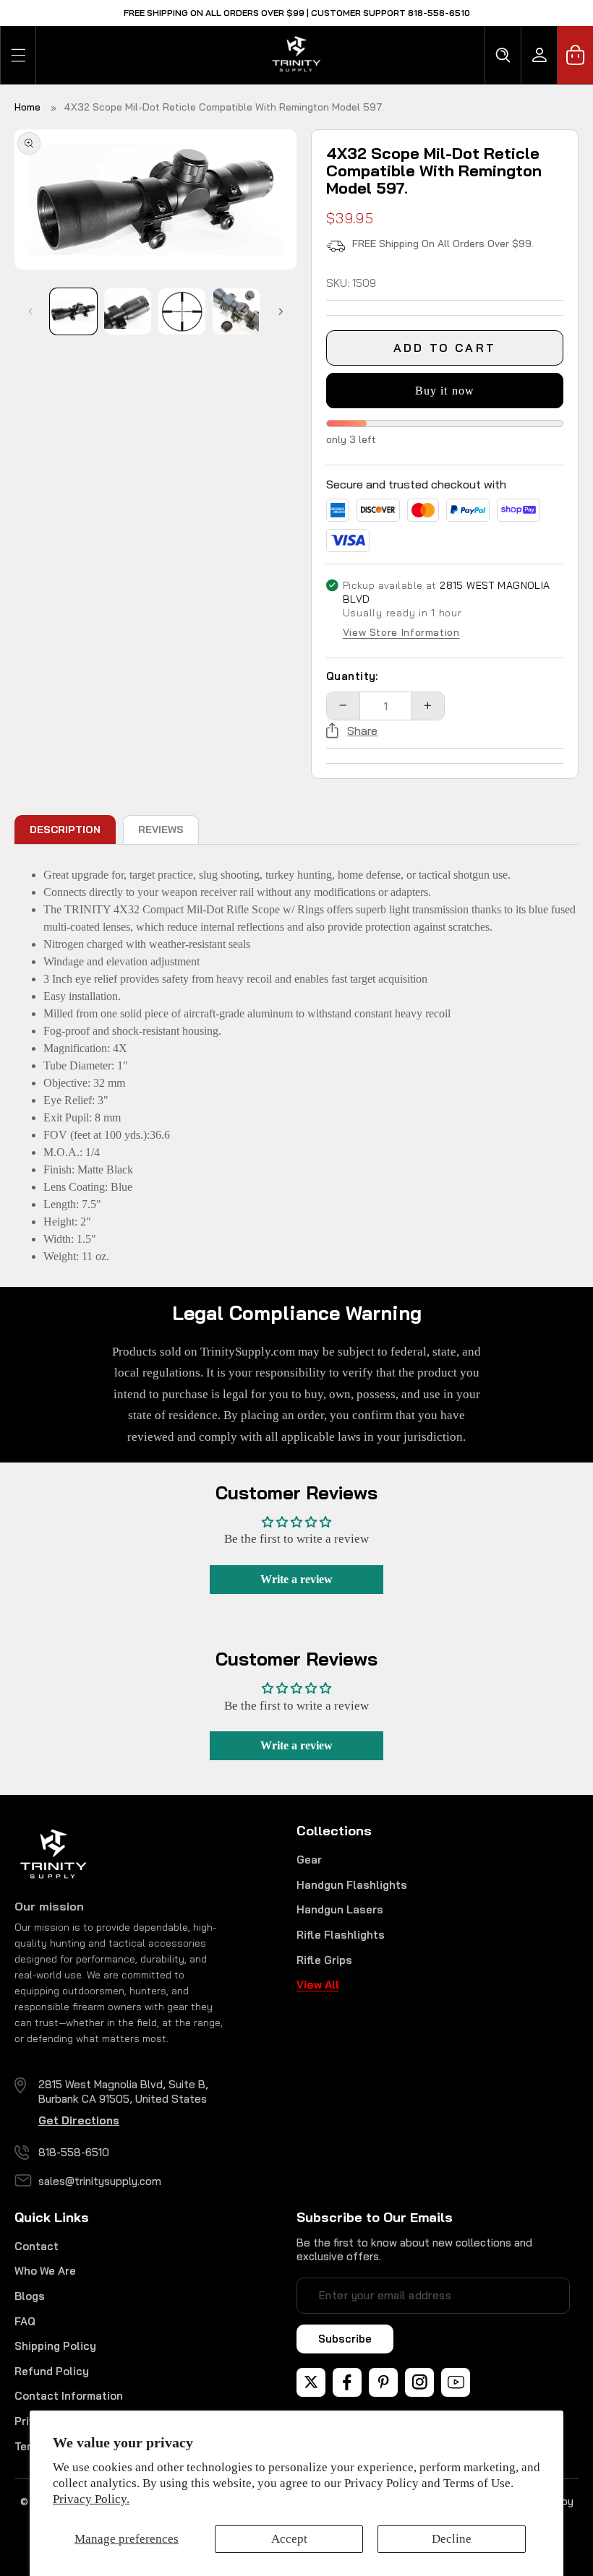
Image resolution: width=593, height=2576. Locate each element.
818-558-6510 (74, 2152)
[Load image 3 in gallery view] (182, 311)
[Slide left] (30, 311)
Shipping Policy (55, 2346)
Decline (452, 2539)
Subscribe (345, 2339)
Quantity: (352, 676)
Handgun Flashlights (352, 1885)
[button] (18, 55)
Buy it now (445, 391)
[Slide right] (281, 311)
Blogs (30, 2296)
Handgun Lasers (340, 1909)
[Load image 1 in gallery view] (73, 311)
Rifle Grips (324, 1960)
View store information (401, 633)
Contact (37, 2246)
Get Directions (79, 2120)
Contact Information (69, 2396)
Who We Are (45, 2271)
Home (27, 107)
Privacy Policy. (91, 2499)
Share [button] (362, 731)
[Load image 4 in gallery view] (236, 311)
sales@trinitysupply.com (100, 2181)
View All (318, 1985)
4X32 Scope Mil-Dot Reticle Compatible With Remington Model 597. (224, 107)
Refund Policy (52, 2371)
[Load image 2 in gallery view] (127, 311)
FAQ (25, 2321)
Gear (309, 1860)
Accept (289, 2539)
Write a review (296, 1579)
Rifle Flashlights (341, 1935)
